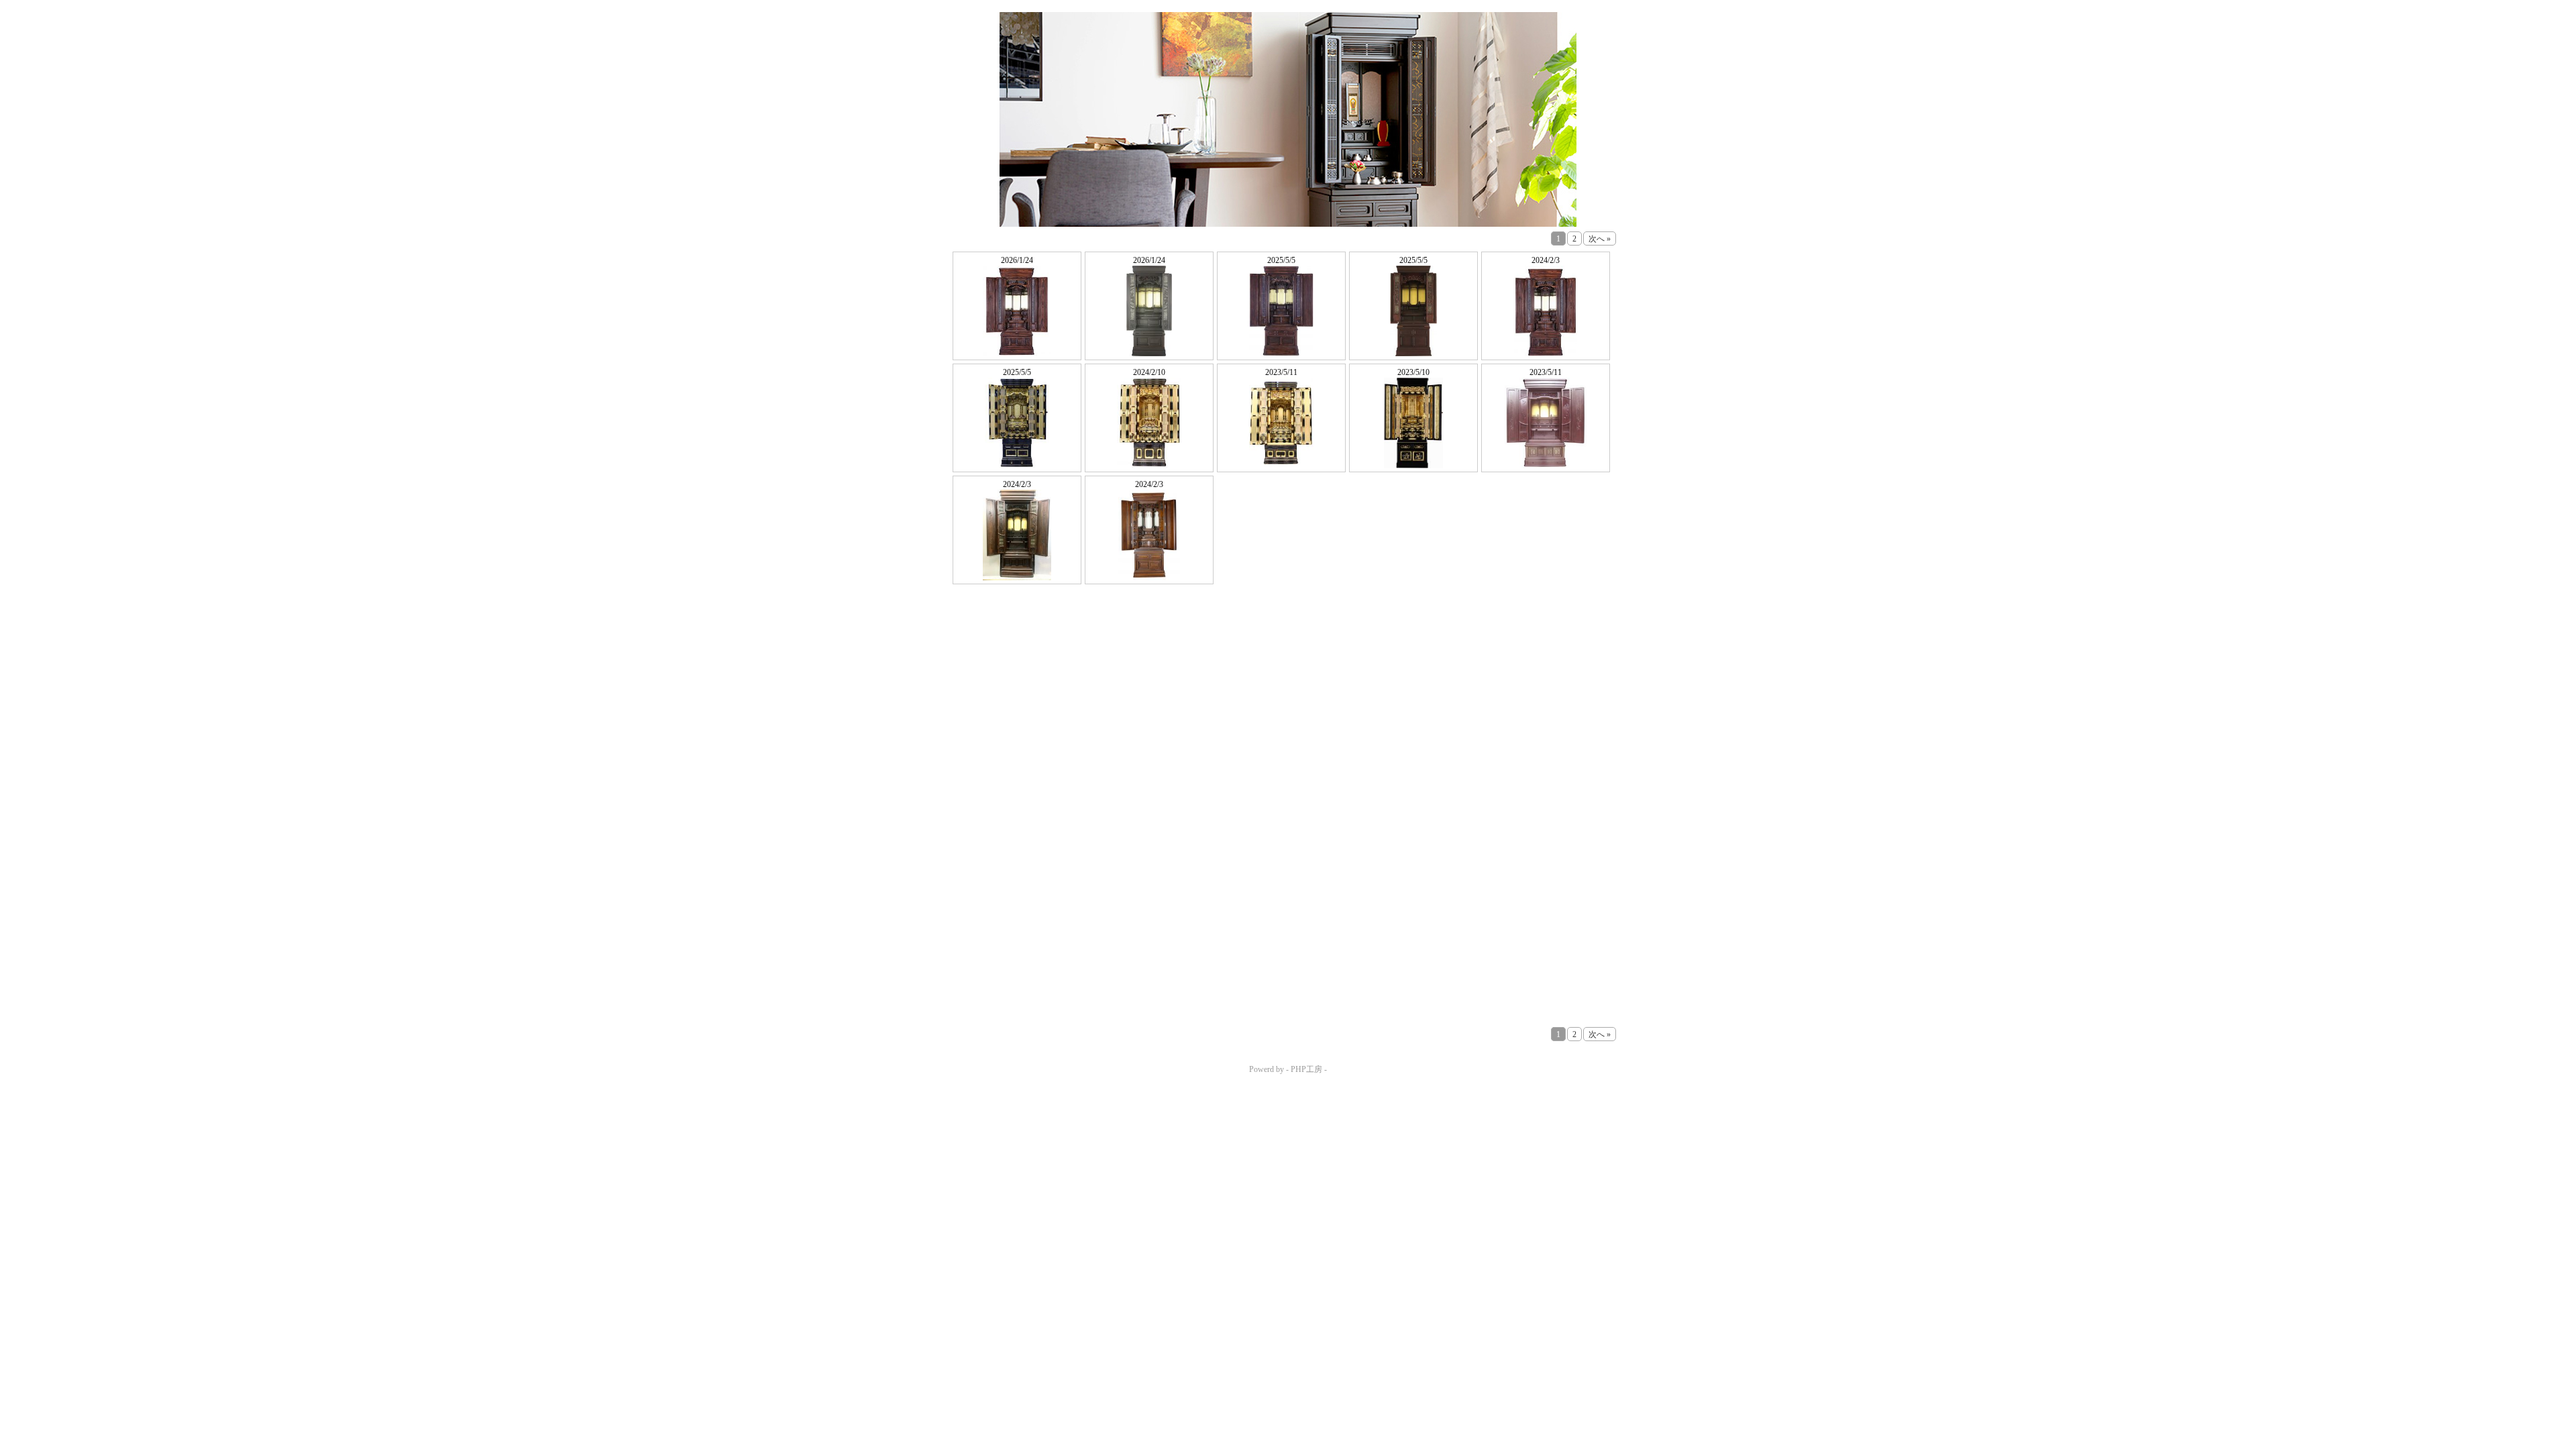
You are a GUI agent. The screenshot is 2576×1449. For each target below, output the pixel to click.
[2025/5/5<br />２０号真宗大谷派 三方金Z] (1017, 423)
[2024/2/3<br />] (1546, 311)
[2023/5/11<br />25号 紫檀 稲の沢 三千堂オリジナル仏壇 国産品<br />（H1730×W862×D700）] (1546, 423)
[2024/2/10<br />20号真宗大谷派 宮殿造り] (1149, 423)
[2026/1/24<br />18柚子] (1149, 311)
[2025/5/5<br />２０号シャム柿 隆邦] (1281, 311)
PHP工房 (1306, 1069)
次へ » (1600, 239)
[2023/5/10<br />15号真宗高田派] (1413, 423)
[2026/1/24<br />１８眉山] (1017, 311)
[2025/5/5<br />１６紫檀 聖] (1413, 311)
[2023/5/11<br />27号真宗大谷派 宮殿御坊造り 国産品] (1281, 423)
